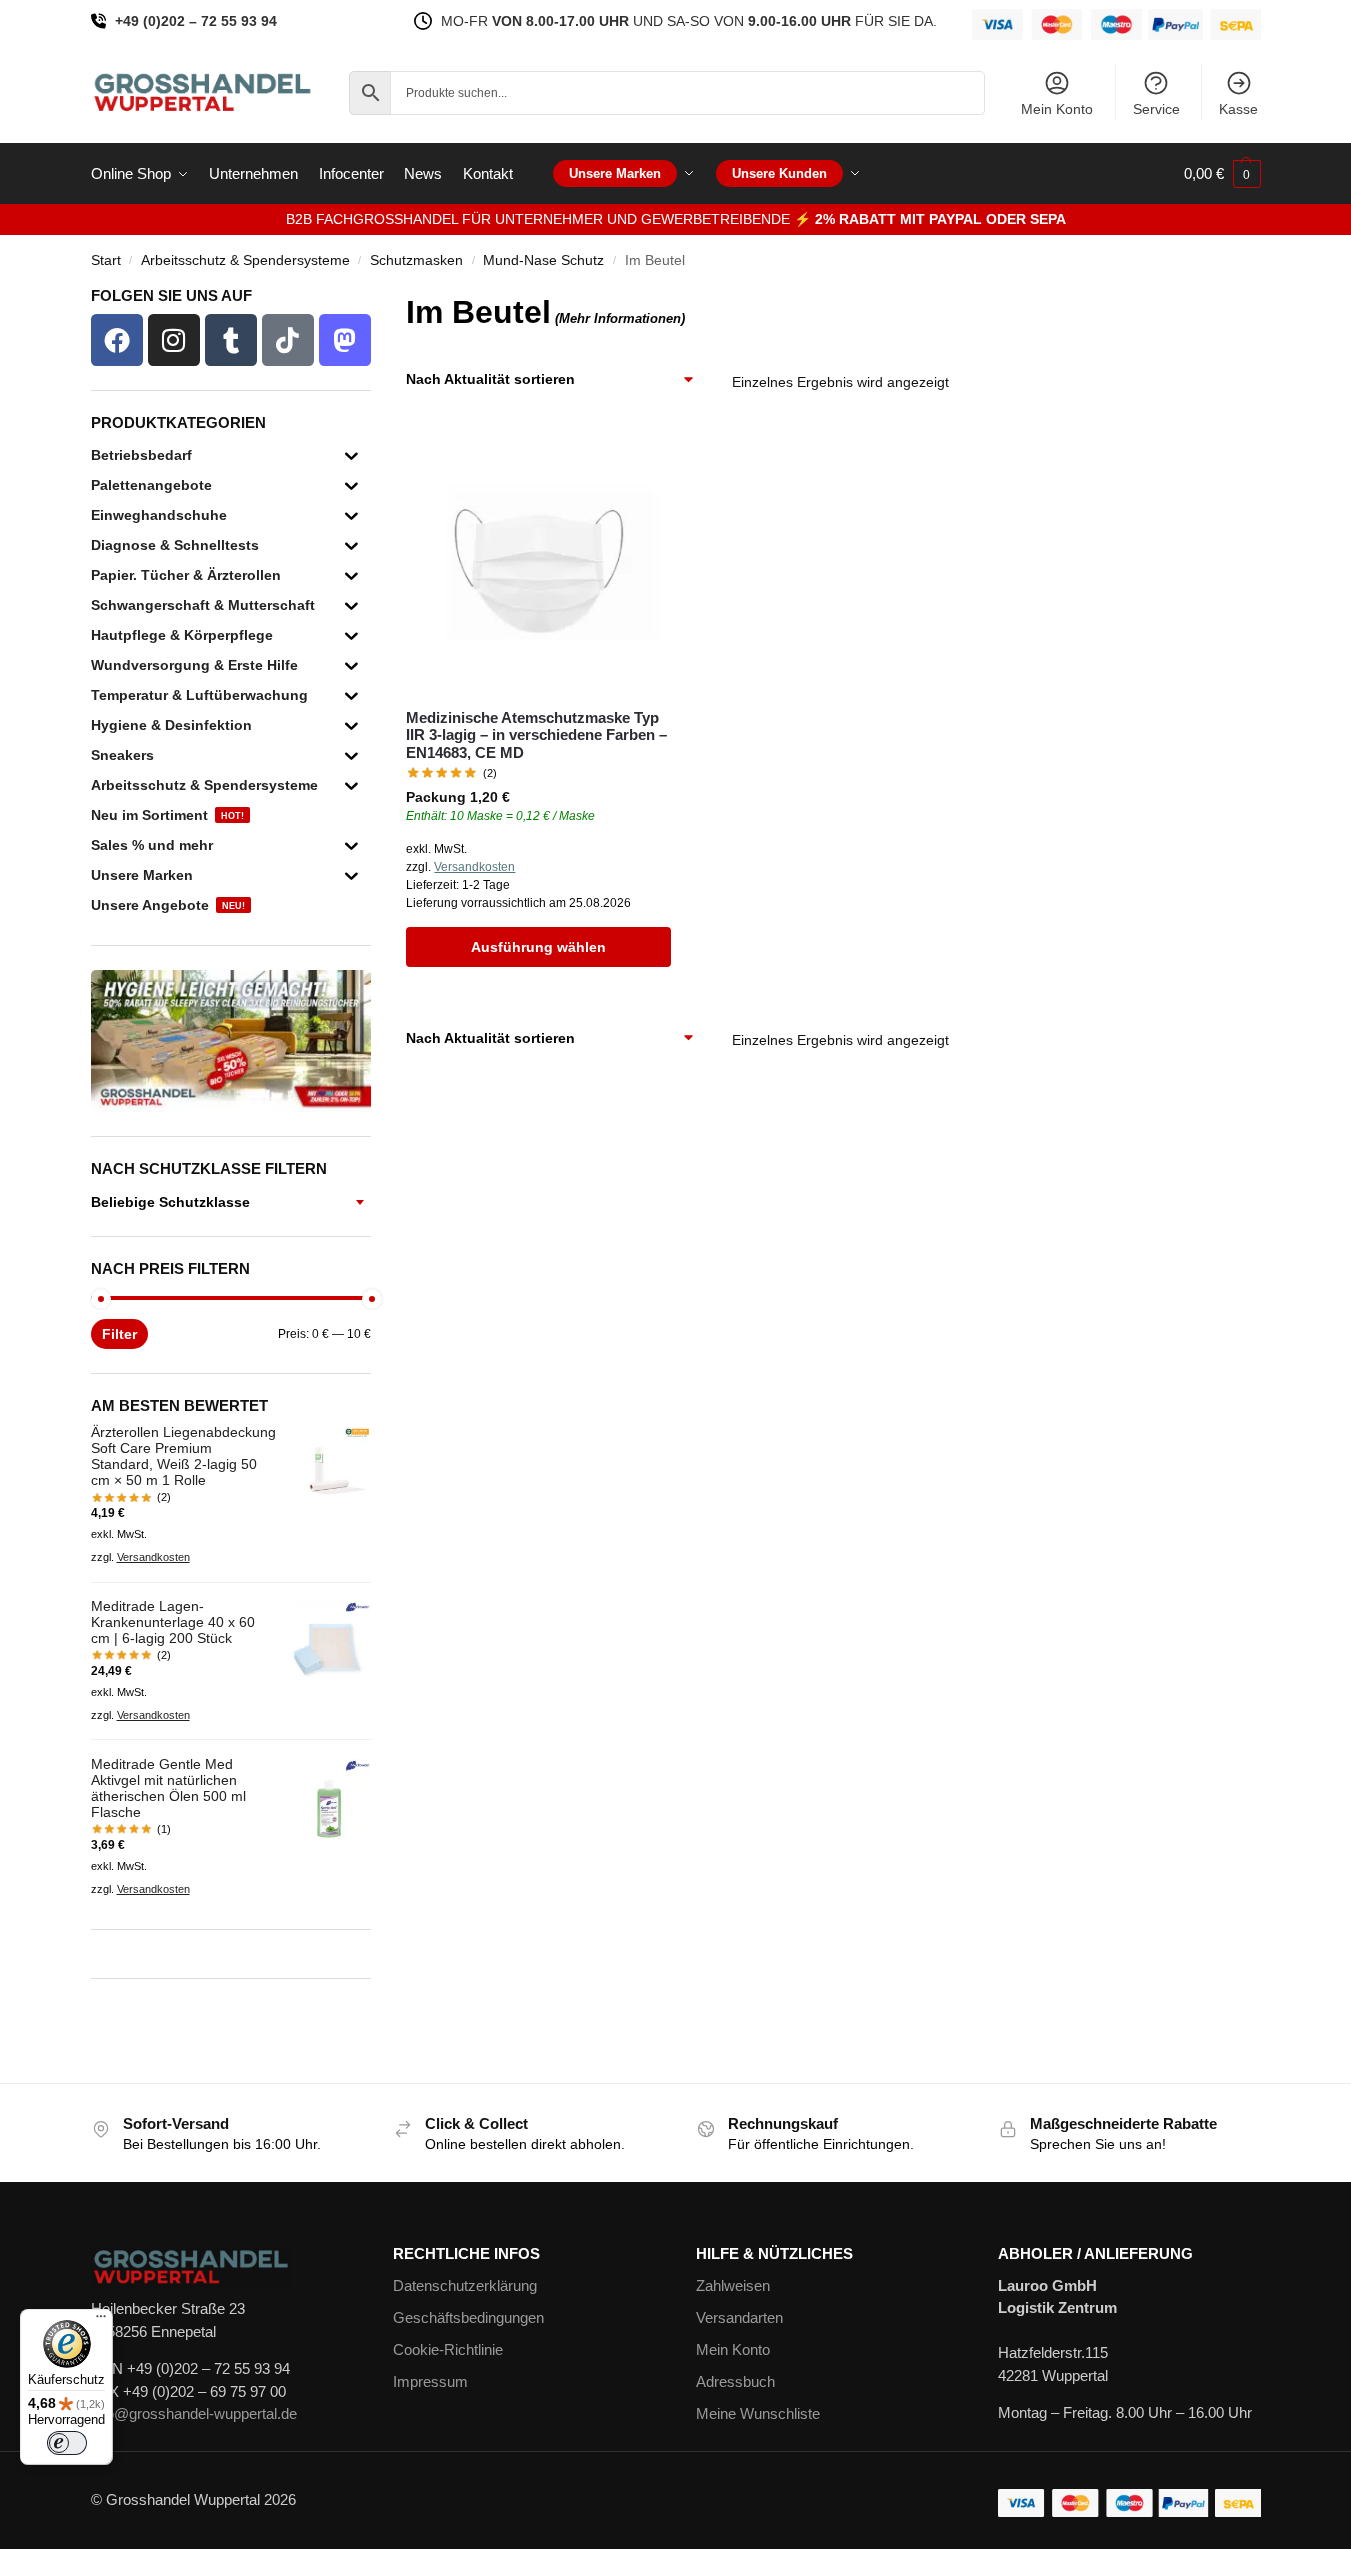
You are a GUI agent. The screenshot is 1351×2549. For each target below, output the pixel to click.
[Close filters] (377, 300)
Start (106, 260)
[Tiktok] (288, 340)
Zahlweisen (733, 2285)
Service (1156, 109)
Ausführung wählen (538, 947)
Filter (119, 1334)
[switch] (67, 2443)
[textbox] (231, 1202)
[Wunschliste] (641, 459)
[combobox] (231, 1202)
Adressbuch (735, 2381)
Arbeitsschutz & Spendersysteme (245, 260)
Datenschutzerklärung (465, 2285)
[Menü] (101, 2321)
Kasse (1238, 109)
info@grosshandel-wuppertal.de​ (194, 2413)
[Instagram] (174, 340)
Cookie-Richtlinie (448, 2349)
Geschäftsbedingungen (468, 2317)
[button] (1222, 174)
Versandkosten (474, 867)
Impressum (430, 2381)
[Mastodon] (345, 340)
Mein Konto (1057, 109)
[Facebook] (117, 340)
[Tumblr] (231, 340)
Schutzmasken (416, 260)
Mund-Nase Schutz (543, 260)
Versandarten (739, 2317)
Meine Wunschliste (758, 2413)
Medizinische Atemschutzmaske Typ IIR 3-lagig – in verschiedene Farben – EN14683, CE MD (536, 735)
